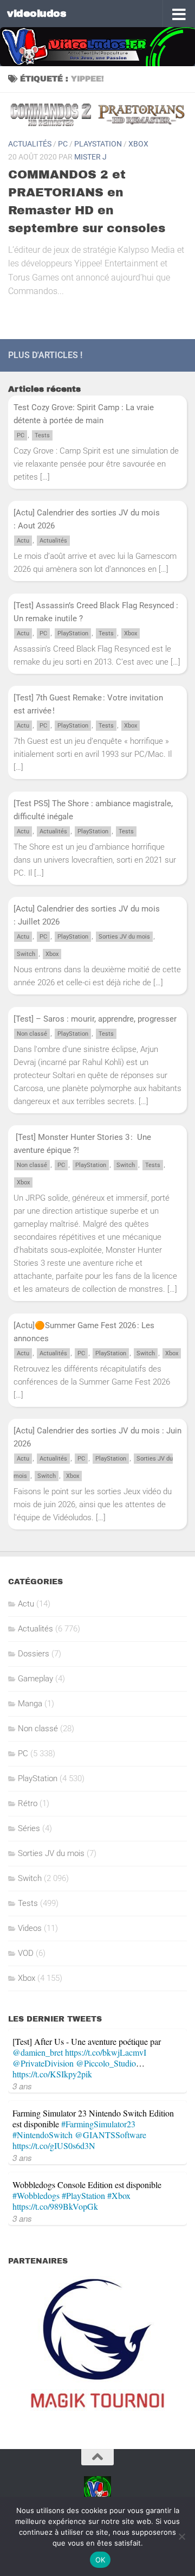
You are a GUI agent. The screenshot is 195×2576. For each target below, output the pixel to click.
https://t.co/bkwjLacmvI (106, 2052)
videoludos (37, 13)
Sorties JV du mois (124, 937)
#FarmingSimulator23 (98, 2124)
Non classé (32, 1034)
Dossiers (34, 1654)
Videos (30, 1928)
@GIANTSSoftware (110, 2135)
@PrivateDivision (43, 2063)
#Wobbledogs (36, 2195)
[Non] (181, 2536)
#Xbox (119, 2195)
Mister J (90, 157)
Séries (29, 1828)
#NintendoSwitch (43, 2135)
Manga (30, 1704)
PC (63, 144)
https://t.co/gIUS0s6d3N (54, 2145)
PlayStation (98, 144)
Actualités (30, 144)
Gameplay (35, 1679)
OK (100, 2560)
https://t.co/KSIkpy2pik (52, 2074)
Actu (23, 541)
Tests (42, 435)
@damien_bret (38, 2052)
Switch (26, 954)
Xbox (138, 144)
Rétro (28, 1803)
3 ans (22, 2086)
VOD (26, 1953)
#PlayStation (83, 2195)
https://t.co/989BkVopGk (55, 2206)
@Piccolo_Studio (106, 2063)
